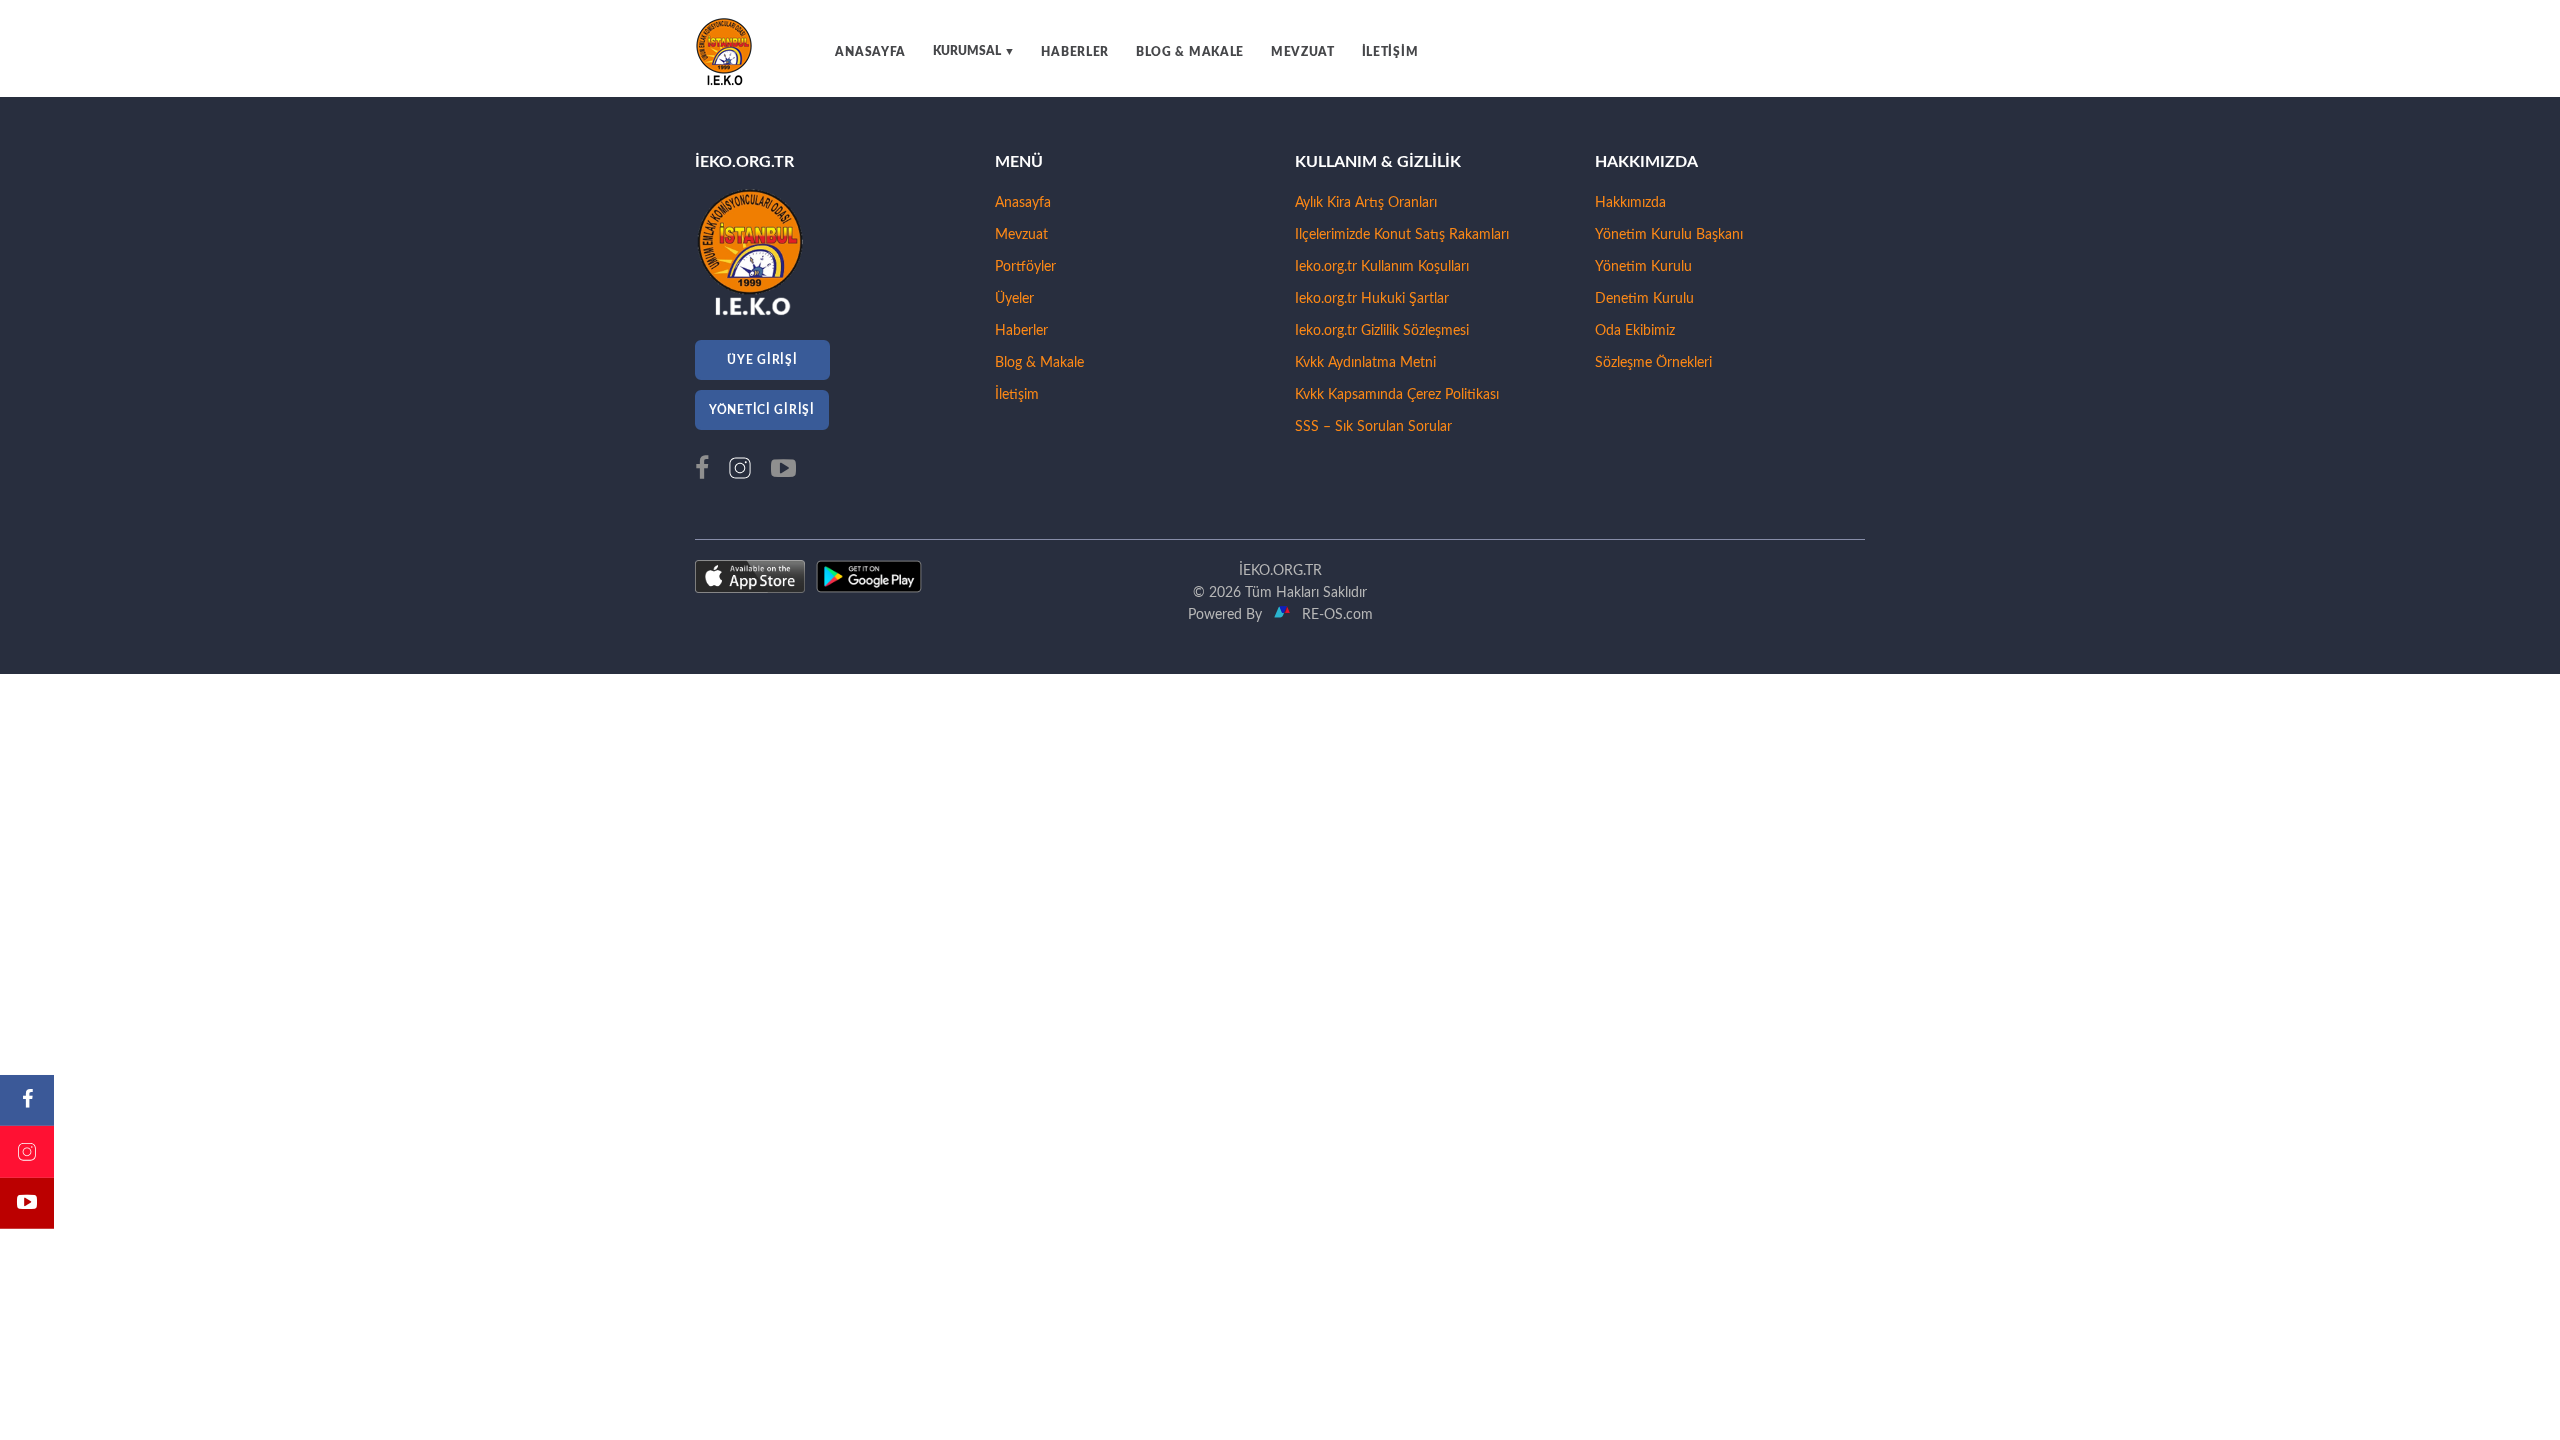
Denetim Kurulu (1644, 299)
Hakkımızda (1630, 203)
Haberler (1021, 331)
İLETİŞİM (1390, 52)
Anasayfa (1023, 203)
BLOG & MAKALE (1190, 52)
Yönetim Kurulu (1643, 267)
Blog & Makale (1039, 363)
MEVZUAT (1303, 52)
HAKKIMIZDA (1646, 162)
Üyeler (1014, 299)
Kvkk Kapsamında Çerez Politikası (1397, 395)
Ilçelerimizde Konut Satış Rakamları (1402, 235)
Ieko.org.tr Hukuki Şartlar (1372, 299)
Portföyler (1025, 267)
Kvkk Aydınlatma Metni (1365, 363)
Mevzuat (1021, 235)
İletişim (1017, 395)
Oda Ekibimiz (1635, 331)
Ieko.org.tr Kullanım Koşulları (1382, 267)
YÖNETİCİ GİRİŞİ (762, 410)
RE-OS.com (1333, 615)
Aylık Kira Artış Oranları (1366, 203)
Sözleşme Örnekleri (1653, 363)
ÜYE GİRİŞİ (762, 360)
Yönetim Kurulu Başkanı (1669, 235)
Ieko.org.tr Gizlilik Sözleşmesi (1382, 331)
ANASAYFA (870, 52)
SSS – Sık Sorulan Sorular (1373, 427)
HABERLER (1075, 52)
